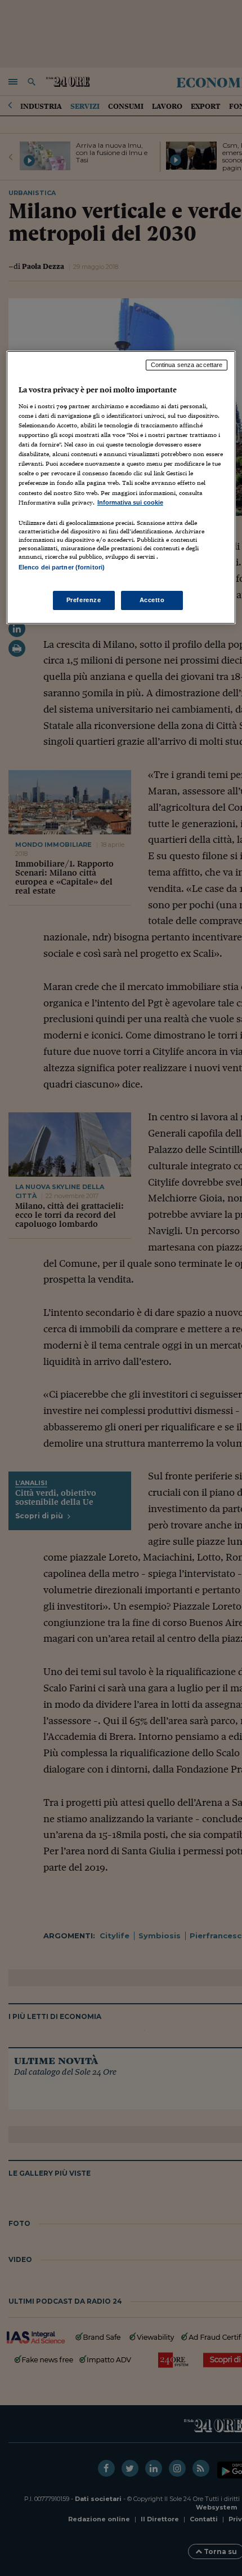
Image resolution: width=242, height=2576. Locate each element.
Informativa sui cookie (130, 502)
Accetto (152, 600)
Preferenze (84, 600)
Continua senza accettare (187, 365)
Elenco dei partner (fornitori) (62, 567)
